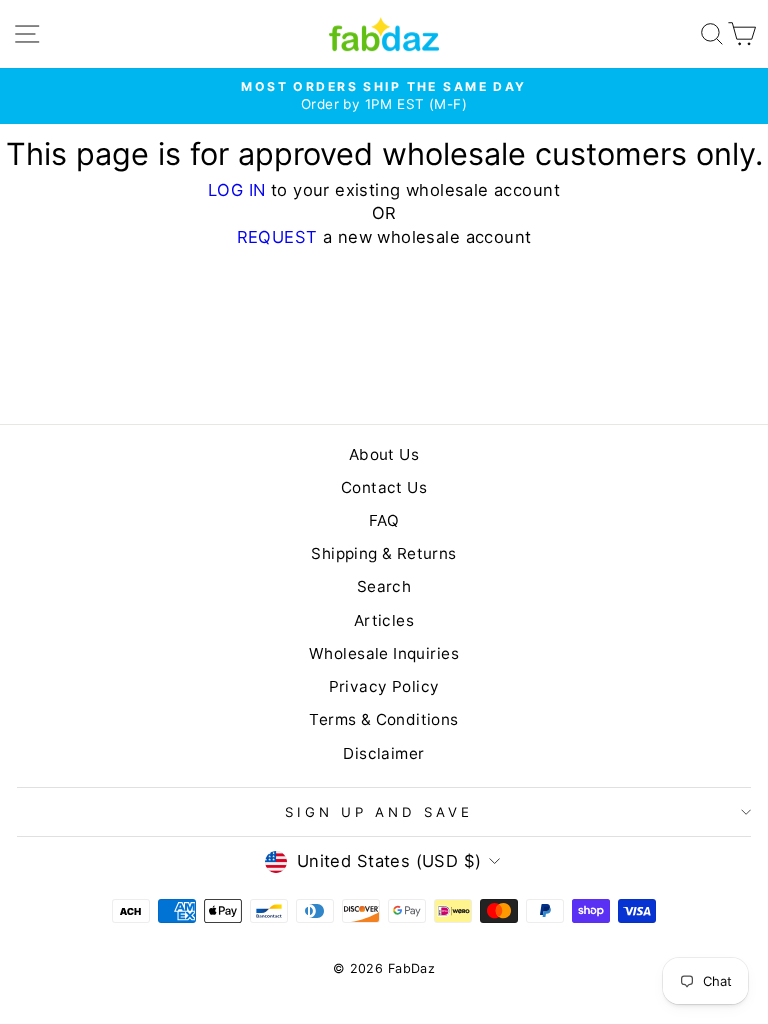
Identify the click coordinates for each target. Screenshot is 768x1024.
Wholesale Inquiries (384, 653)
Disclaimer (383, 753)
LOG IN (236, 190)
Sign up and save (379, 812)
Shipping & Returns (383, 553)
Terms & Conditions (383, 719)
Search (384, 586)
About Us (384, 454)
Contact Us (384, 487)
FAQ (384, 520)
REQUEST (277, 237)
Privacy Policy (384, 686)
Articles (384, 620)
